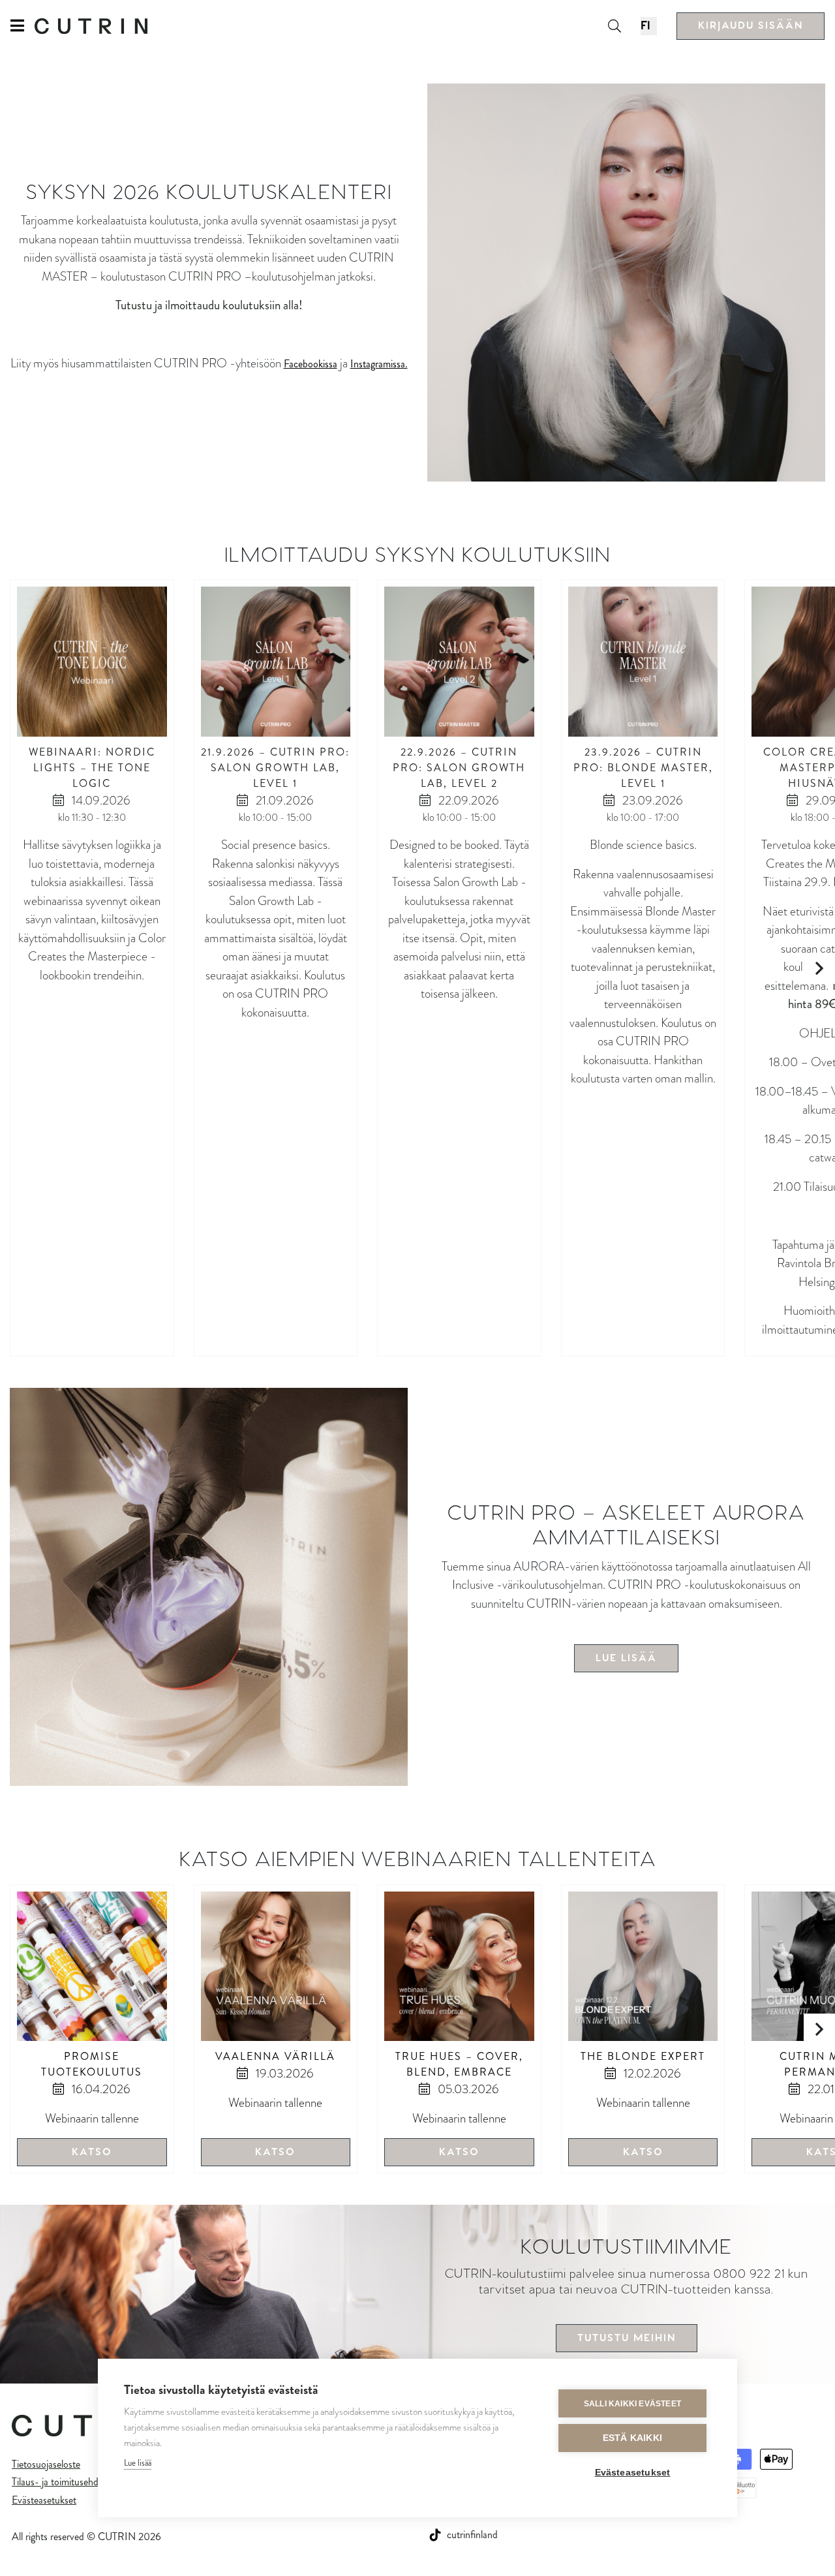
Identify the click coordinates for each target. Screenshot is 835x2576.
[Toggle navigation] (23, 26)
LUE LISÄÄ (626, 1658)
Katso (92, 2152)
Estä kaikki (632, 2438)
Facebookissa (311, 364)
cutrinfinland (472, 2535)
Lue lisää (138, 2463)
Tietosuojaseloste (46, 2464)
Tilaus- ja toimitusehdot (59, 2482)
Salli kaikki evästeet (632, 2404)
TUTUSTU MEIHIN (627, 2338)
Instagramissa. (379, 364)
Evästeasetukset (44, 2500)
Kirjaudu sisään (751, 26)
